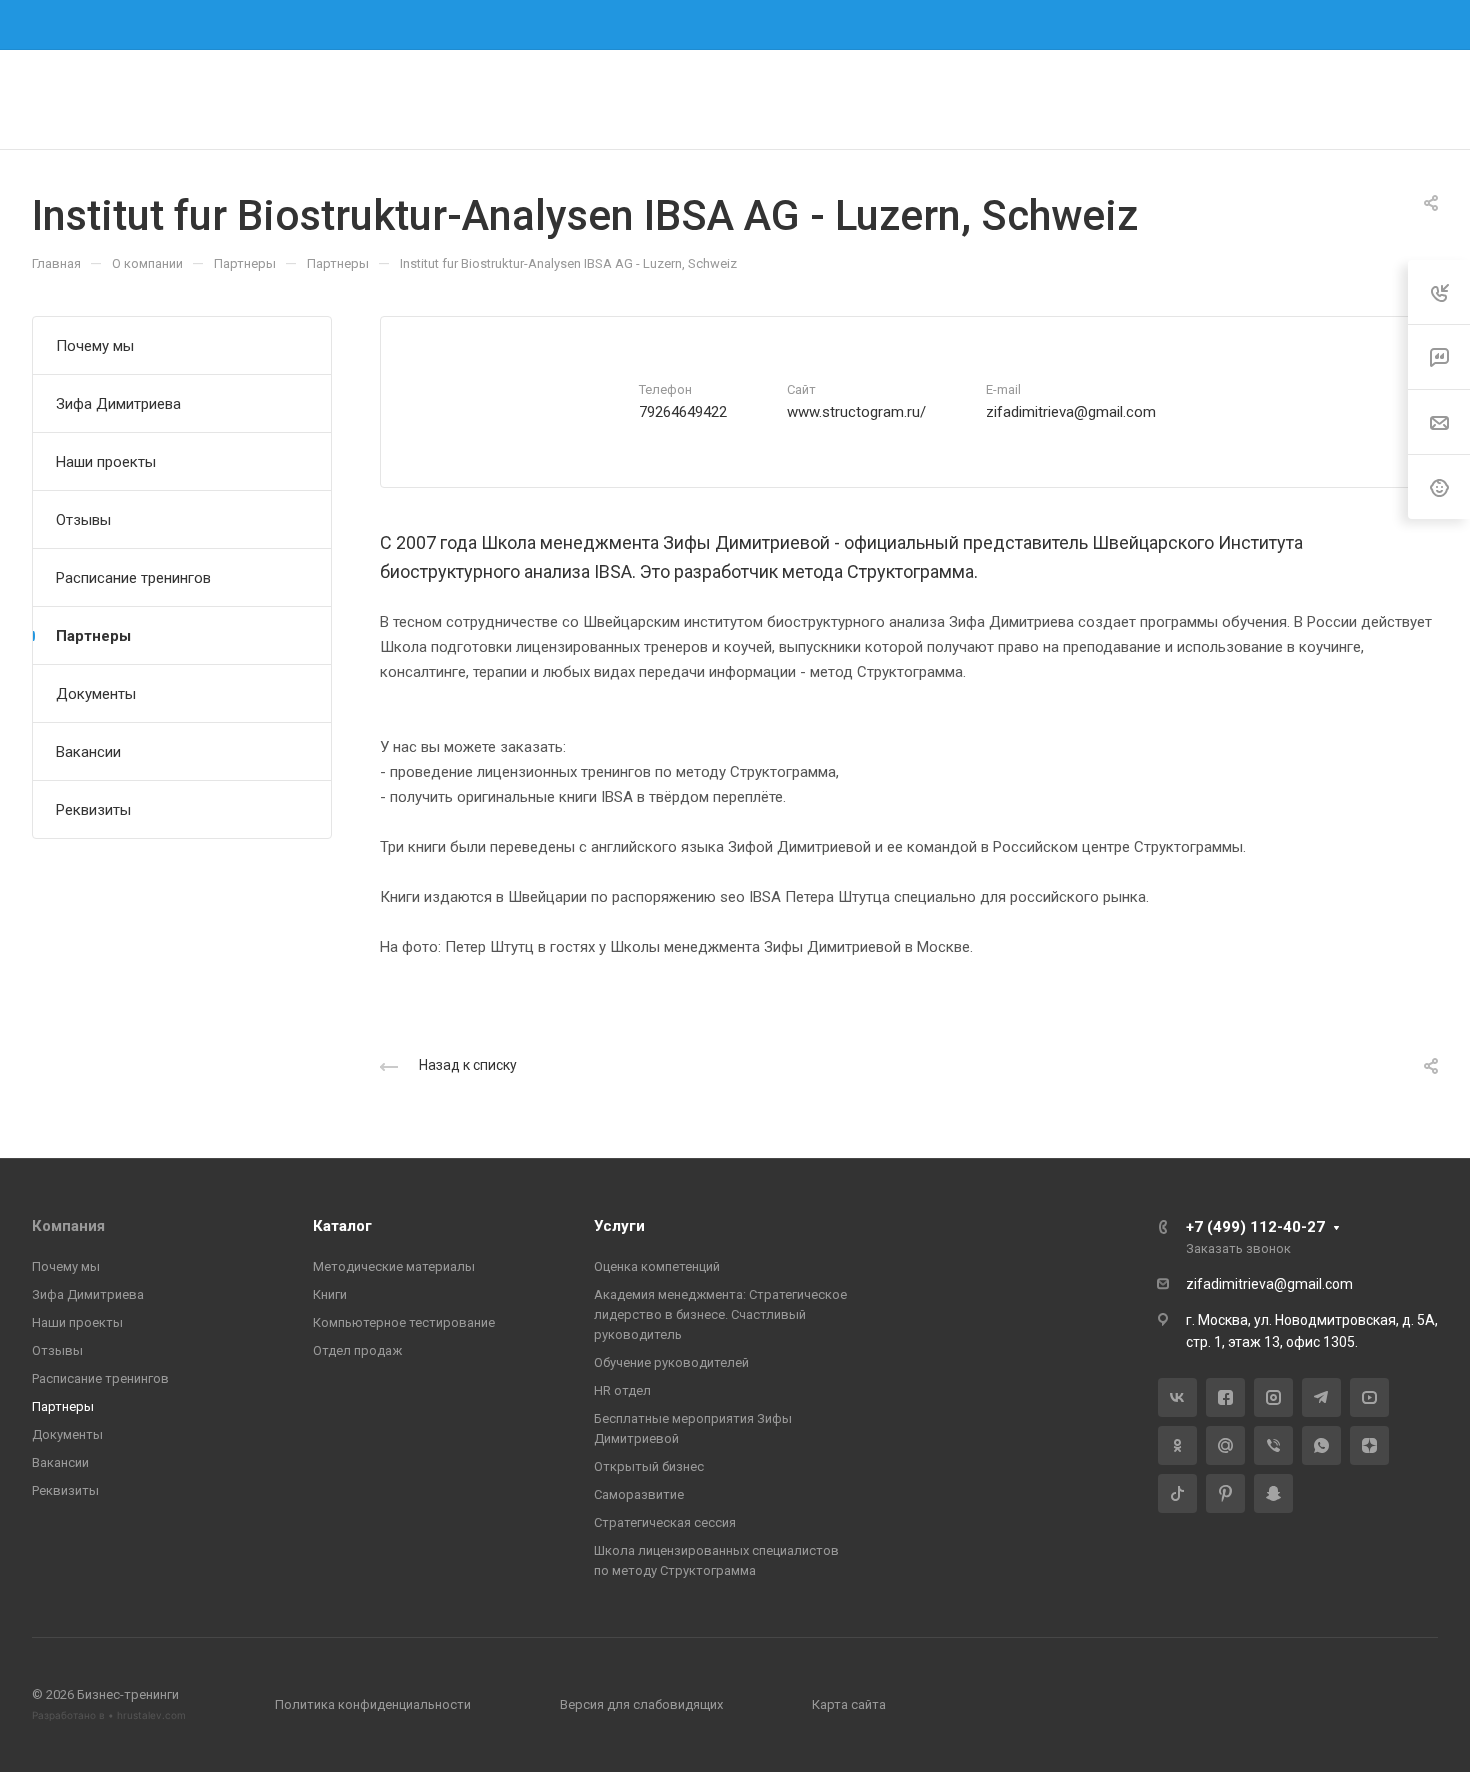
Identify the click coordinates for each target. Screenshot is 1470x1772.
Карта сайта (849, 1704)
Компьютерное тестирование (404, 1322)
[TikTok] (1177, 1493)
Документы (96, 694)
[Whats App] (1321, 1445)
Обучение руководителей (671, 1362)
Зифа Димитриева (118, 404)
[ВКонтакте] (724, 25)
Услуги (619, 1226)
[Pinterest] (1225, 1493)
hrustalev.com (151, 1715)
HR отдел (622, 1390)
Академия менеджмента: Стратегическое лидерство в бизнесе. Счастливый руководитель (720, 1314)
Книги (330, 1294)
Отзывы (83, 520)
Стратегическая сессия (665, 1522)
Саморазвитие (639, 1494)
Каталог (342, 1226)
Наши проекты (106, 462)
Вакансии (88, 752)
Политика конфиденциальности (373, 1704)
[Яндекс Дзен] (1369, 1445)
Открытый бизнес (649, 1466)
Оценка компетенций (657, 1266)
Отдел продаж (357, 1350)
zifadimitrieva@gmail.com (1071, 412)
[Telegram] (832, 25)
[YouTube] (1369, 1397)
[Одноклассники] (1177, 1445)
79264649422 (683, 412)
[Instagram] (796, 25)
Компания (68, 1226)
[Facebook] (760, 25)
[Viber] (1273, 1445)
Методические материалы (394, 1266)
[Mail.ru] (1225, 1445)
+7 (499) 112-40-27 (1089, 24)
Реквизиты (93, 810)
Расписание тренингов (133, 578)
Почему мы (95, 346)
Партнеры (93, 636)
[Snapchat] (1273, 1493)
